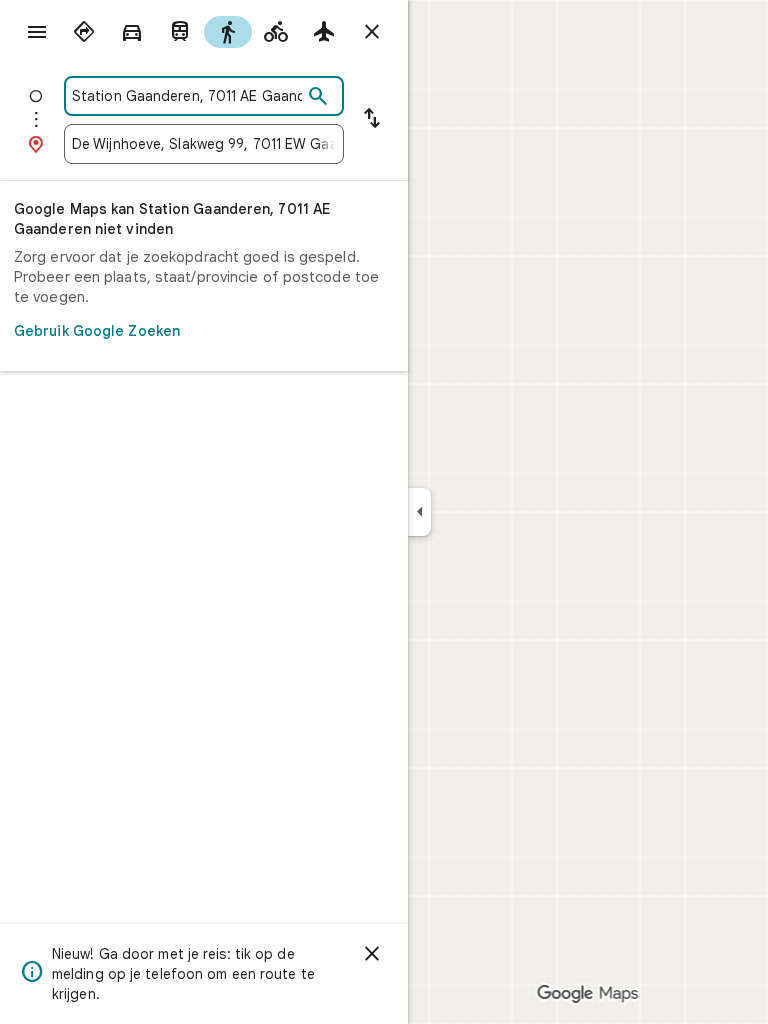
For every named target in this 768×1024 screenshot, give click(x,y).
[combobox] (187, 96)
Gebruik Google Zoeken (97, 331)
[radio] (84, 32)
